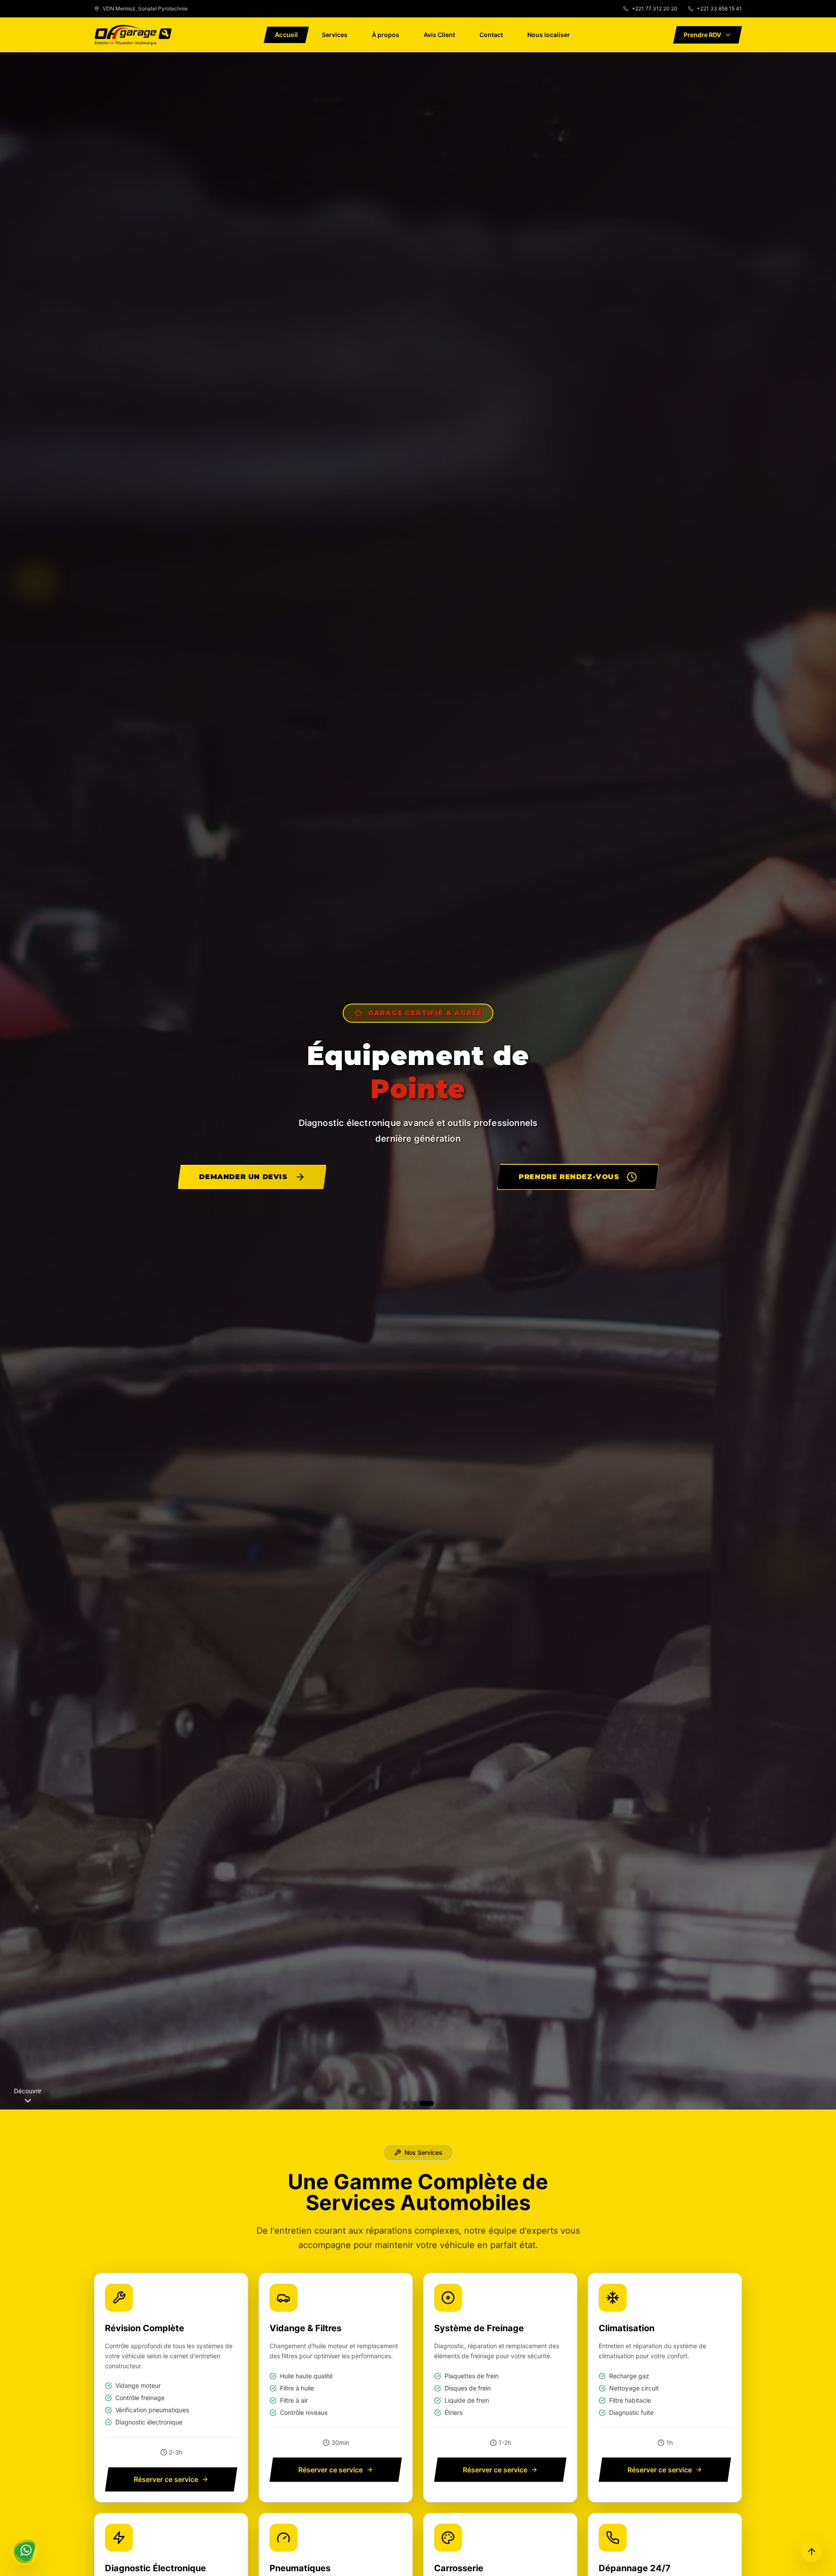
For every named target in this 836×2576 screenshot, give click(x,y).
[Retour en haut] (812, 2552)
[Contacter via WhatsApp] (24, 2552)
